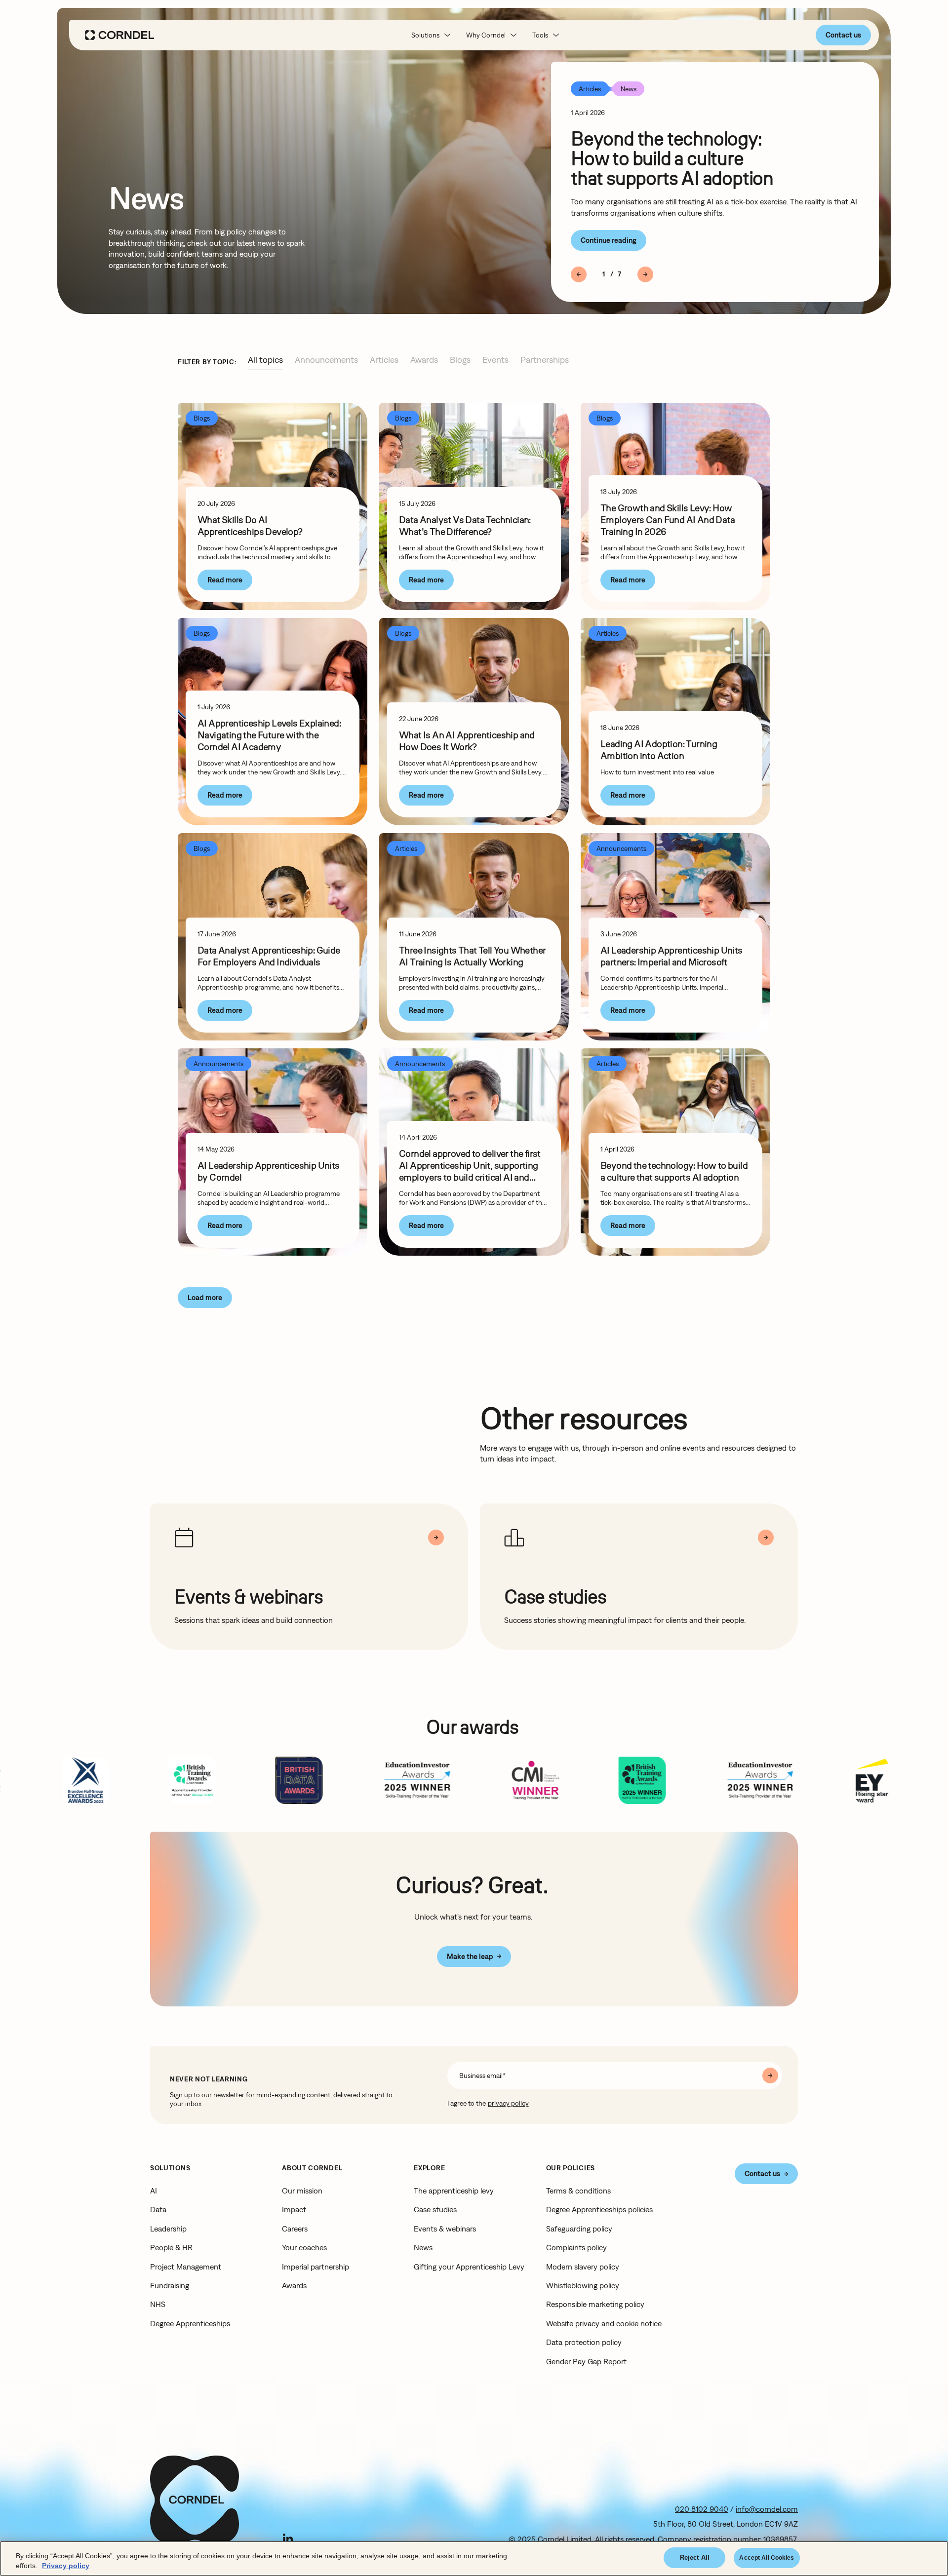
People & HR (171, 2247)
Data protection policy (584, 2342)
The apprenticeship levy (454, 2191)
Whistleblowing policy (583, 2285)
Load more (205, 1297)
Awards (424, 360)
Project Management (186, 2267)
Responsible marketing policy (595, 2304)
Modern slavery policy (583, 2267)
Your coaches (304, 2247)
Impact (294, 2209)
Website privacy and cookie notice (604, 2323)
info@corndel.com (767, 2509)
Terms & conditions (578, 2191)
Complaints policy (576, 2247)
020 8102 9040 (702, 2509)
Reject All (695, 2557)
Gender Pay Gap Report (586, 2361)
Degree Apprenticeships (190, 2323)
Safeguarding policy (579, 2229)
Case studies (435, 2209)
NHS (158, 2304)
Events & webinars (445, 2229)
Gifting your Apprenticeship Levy (469, 2267)
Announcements (326, 360)
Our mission (302, 2191)
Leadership (168, 2229)
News (423, 2247)
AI (154, 2191)
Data (158, 2209)
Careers (295, 2229)
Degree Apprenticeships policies (599, 2209)
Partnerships (545, 360)
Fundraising (170, 2285)
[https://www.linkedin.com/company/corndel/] (288, 2538)
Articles (384, 360)
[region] (474, 2558)
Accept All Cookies (767, 2558)
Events (495, 360)
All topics (265, 360)
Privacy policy (66, 2566)
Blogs (460, 360)
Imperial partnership (316, 2267)
